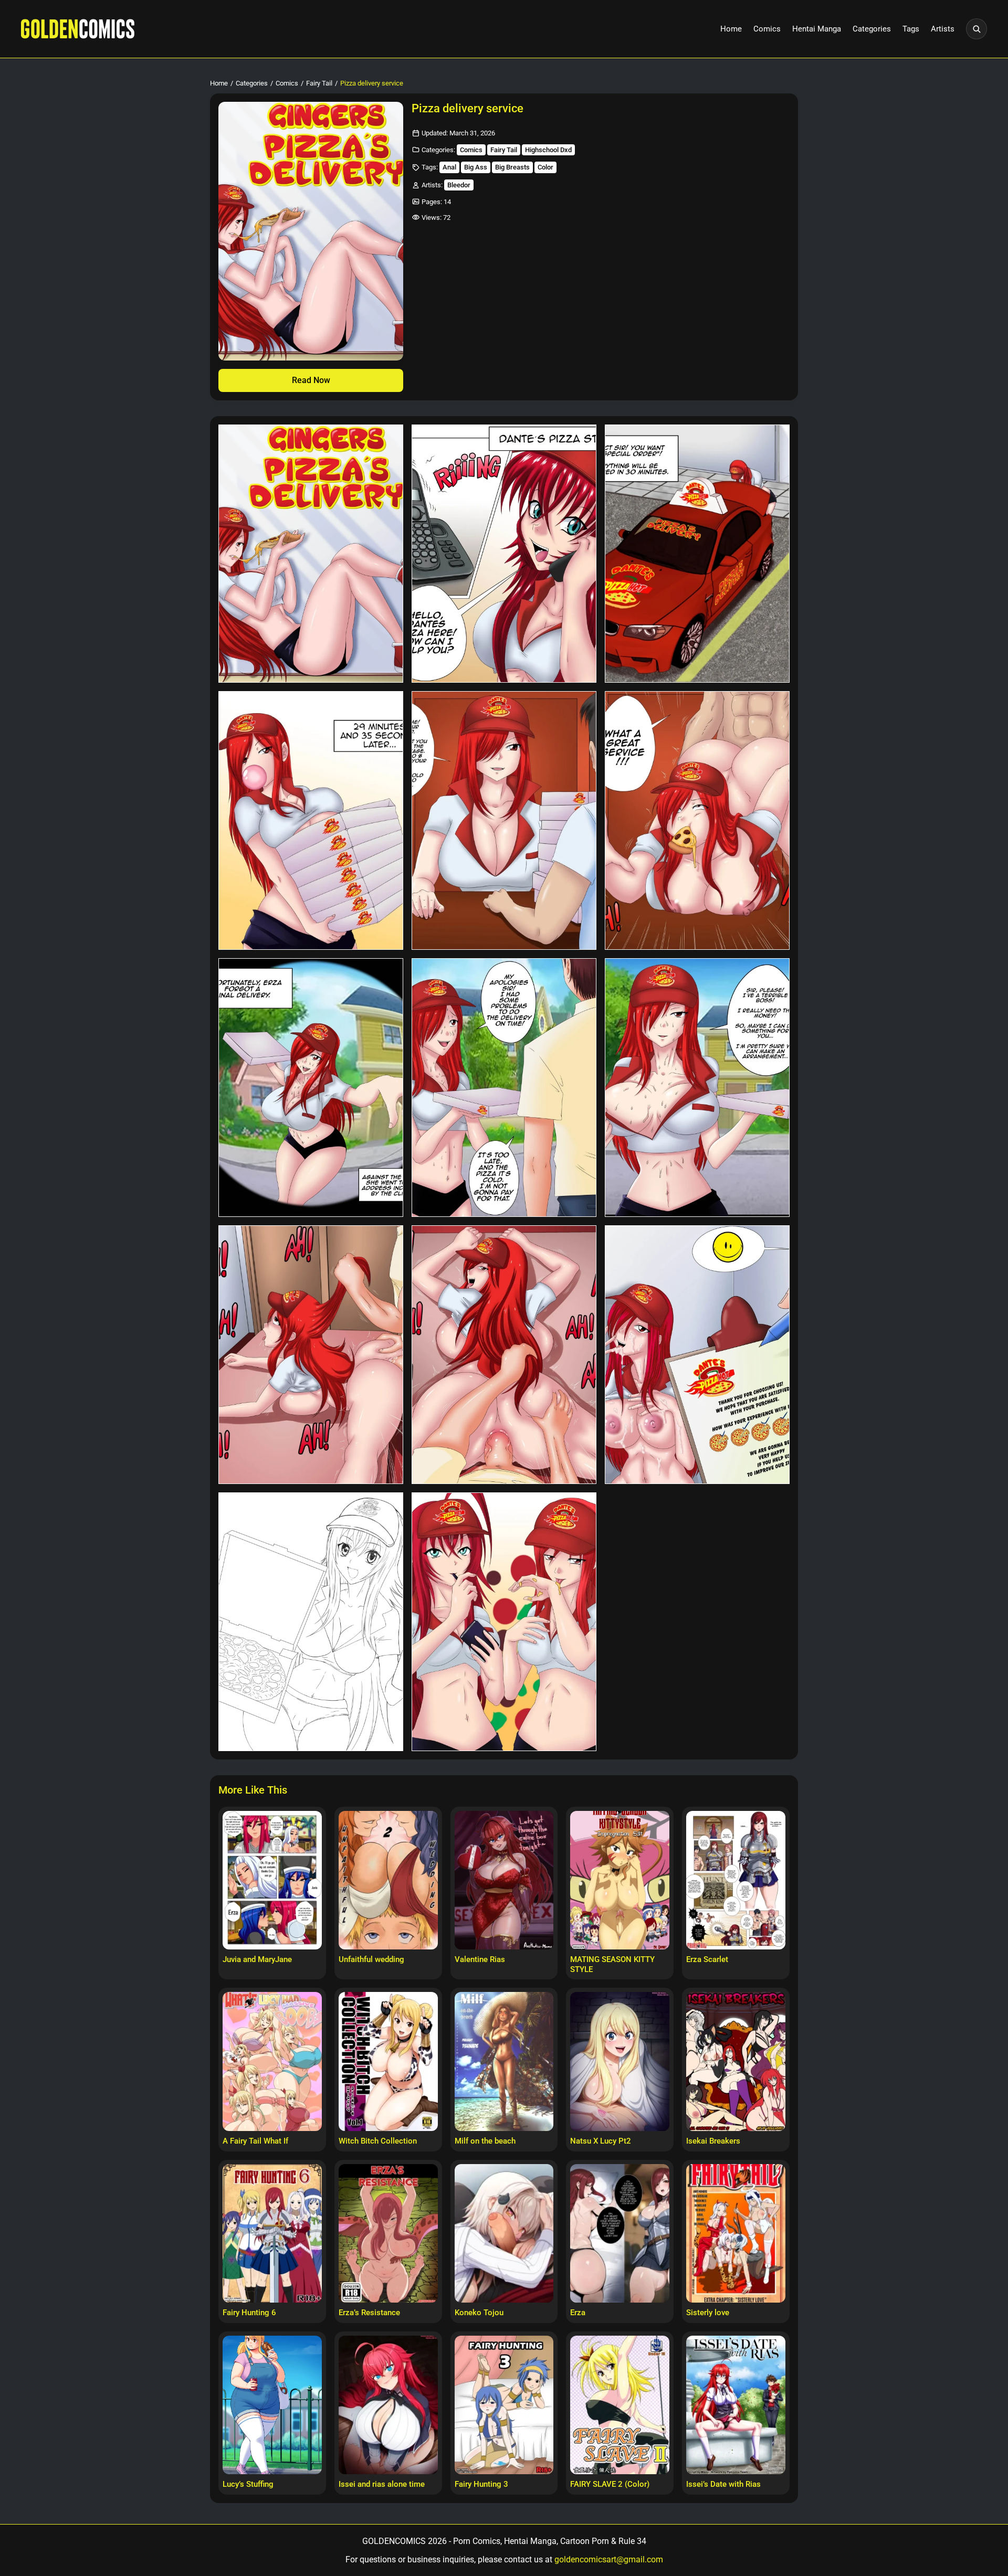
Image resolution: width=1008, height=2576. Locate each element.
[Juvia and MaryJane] (272, 1880)
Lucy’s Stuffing (248, 2484)
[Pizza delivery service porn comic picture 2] (504, 554)
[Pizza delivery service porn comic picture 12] (697, 1355)
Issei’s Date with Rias (723, 2484)
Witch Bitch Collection (378, 2141)
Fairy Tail (319, 83)
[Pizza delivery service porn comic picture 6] (697, 820)
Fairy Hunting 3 (481, 2484)
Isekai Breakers (713, 2141)
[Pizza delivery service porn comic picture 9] (697, 1088)
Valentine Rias (480, 1959)
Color (545, 167)
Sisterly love (708, 2313)
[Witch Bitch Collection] (388, 2061)
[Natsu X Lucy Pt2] (620, 2061)
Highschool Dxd (548, 150)
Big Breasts (512, 167)
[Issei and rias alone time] (388, 2405)
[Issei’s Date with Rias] (736, 2405)
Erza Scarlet (707, 1959)
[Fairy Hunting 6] (272, 2233)
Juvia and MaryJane (257, 1959)
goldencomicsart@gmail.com (609, 2559)
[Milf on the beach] (504, 2061)
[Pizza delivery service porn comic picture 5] (504, 820)
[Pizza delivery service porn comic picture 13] (311, 1622)
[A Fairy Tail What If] (272, 2061)
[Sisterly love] (736, 2233)
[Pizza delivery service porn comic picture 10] (311, 1355)
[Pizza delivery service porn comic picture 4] (311, 820)
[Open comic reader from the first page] (311, 231)
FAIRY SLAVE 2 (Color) (610, 2484)
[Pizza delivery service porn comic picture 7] (311, 1088)
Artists (943, 29)
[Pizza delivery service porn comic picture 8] (504, 1088)
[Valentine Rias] (504, 1880)
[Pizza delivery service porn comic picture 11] (504, 1355)
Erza (578, 2313)
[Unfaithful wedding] (388, 1880)
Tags (911, 29)
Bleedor (459, 185)
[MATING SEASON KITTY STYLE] (620, 1880)
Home (731, 29)
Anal (449, 167)
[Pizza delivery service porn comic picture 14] (504, 1622)
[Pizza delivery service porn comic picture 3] (697, 554)
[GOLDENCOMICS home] (78, 29)
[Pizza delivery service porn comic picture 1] (311, 554)
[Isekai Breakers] (736, 2061)
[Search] (976, 29)
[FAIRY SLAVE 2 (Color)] (620, 2405)
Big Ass (476, 167)
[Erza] (620, 2233)
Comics (767, 29)
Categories (872, 29)
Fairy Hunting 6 (249, 2313)
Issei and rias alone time (382, 2484)
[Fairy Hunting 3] (504, 2405)
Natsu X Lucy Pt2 (601, 2141)
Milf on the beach (485, 2141)
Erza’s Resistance (369, 2313)
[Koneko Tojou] (504, 2233)
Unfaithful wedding (371, 1959)
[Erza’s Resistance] (388, 2233)
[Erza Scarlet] (736, 1880)
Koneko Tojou (479, 2313)
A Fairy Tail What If (255, 2141)
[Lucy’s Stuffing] (272, 2405)
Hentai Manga (817, 29)
